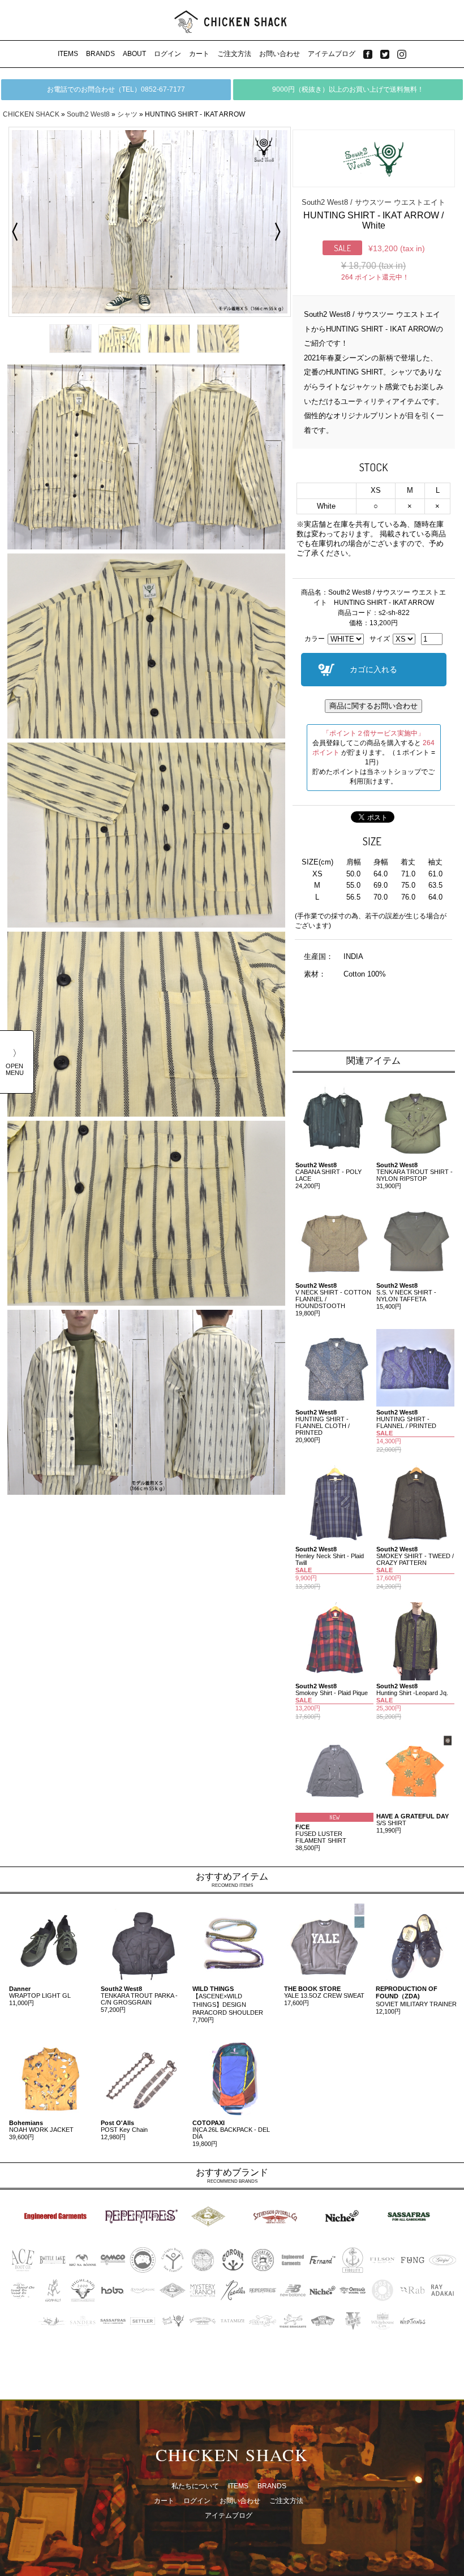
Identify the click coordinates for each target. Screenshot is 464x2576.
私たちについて (195, 2486)
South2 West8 (88, 114)
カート (199, 54)
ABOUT (134, 54)
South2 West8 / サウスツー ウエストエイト (373, 202)
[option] (146, 222)
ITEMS (68, 54)
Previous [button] (11, 232)
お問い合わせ (280, 54)
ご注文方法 (234, 54)
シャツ (127, 114)
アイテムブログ (332, 54)
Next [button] (281, 232)
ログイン (167, 54)
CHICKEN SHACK (31, 114)
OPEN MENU (15, 1069)
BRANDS (100, 54)
